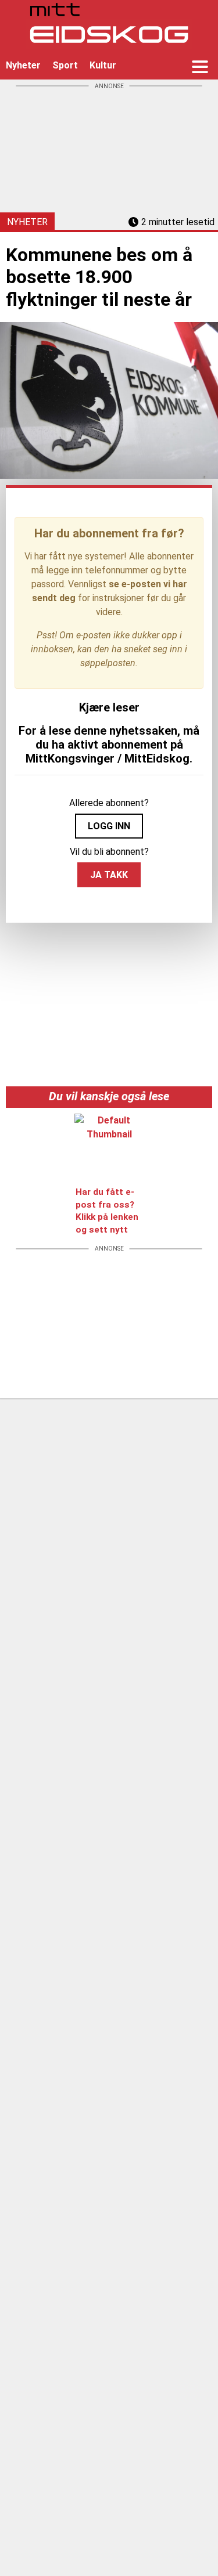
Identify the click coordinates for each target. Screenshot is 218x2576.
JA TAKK (109, 875)
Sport (65, 65)
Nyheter (23, 65)
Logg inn (109, 826)
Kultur (103, 65)
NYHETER (27, 222)
